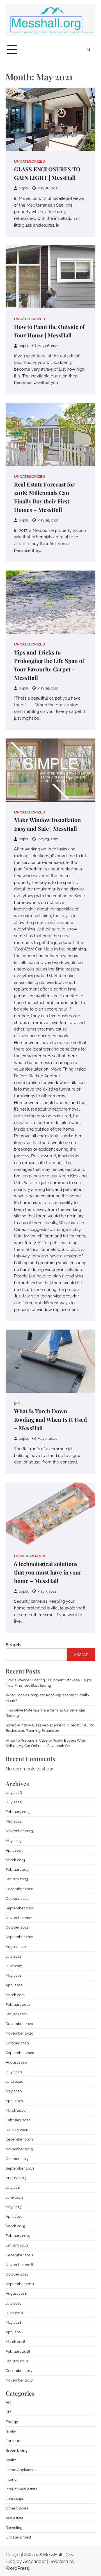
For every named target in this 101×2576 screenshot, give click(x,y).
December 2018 (19, 2255)
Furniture (14, 2441)
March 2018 (15, 2342)
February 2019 (18, 2236)
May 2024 (14, 1821)
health (11, 2460)
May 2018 (14, 2322)
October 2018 (17, 2274)
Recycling (14, 2528)
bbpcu (24, 188)
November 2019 (19, 2149)
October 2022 (17, 1899)
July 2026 (14, 1793)
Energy (12, 2422)
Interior (12, 2479)
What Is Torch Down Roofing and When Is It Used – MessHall (50, 1419)
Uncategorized (29, 161)
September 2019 (20, 2168)
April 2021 (14, 1985)
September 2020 (20, 2053)
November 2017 (19, 2380)
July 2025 (14, 1802)
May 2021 (13, 1975)
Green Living (17, 2450)
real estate (15, 2518)
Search (13, 1645)
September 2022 (20, 1908)
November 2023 (19, 1831)
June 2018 (14, 2313)
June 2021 (14, 1966)
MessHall (53, 2555)
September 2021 (20, 1937)
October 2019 (17, 2159)
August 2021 (16, 1947)
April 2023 (14, 1850)
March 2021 (15, 1995)
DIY (17, 1403)
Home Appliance (30, 1556)
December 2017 (19, 2371)
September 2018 (20, 2284)
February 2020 (18, 2120)
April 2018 (14, 2332)
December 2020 (19, 2024)
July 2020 (14, 2072)
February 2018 (18, 2351)
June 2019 (14, 2197)
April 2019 (14, 2216)
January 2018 (17, 2361)
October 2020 (17, 2043)
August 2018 (16, 2293)
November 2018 (19, 2265)
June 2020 (14, 2081)
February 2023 (18, 1869)
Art (8, 2402)
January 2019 (17, 2245)
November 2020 (19, 2033)
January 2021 (17, 2014)
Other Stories (17, 2508)
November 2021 (19, 1918)
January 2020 (17, 2130)
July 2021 (13, 1956)
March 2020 (16, 2110)
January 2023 (17, 1879)
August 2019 (16, 2178)
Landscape (15, 2499)
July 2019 (14, 2187)
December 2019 (19, 2139)
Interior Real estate (22, 2489)
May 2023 (14, 1841)
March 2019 (15, 2226)
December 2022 (19, 1889)
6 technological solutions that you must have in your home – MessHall (48, 1572)
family (11, 2431)
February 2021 (18, 2005)
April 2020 (14, 2101)
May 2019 (14, 2207)
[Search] (88, 50)
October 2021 (17, 1927)
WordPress (17, 2568)
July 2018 (14, 2303)
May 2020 (14, 2091)
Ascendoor (35, 2561)
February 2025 (18, 1812)
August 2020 (16, 2062)
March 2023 (15, 1860)
